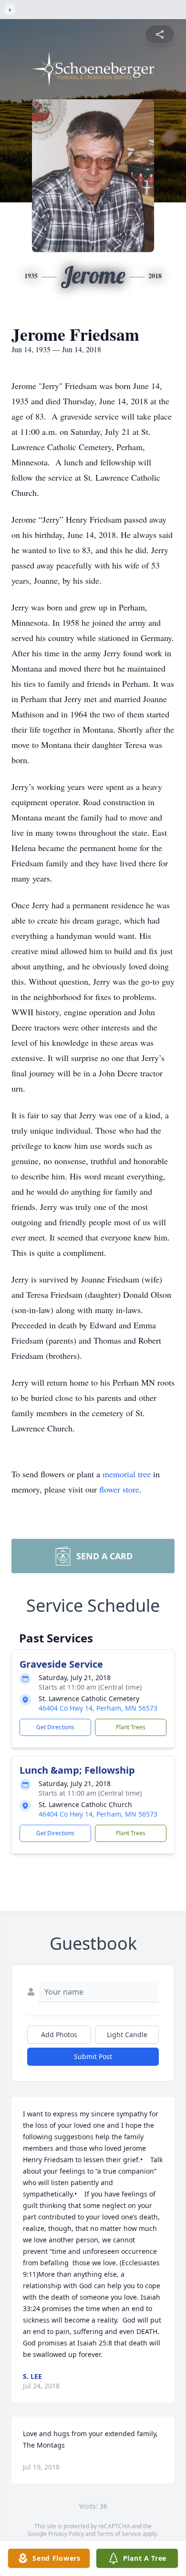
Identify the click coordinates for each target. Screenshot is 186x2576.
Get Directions (55, 1727)
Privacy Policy (66, 2534)
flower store (119, 1489)
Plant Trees (131, 1727)
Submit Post (93, 2056)
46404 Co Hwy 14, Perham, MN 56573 (98, 1708)
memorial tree (127, 1474)
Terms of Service (119, 2534)
